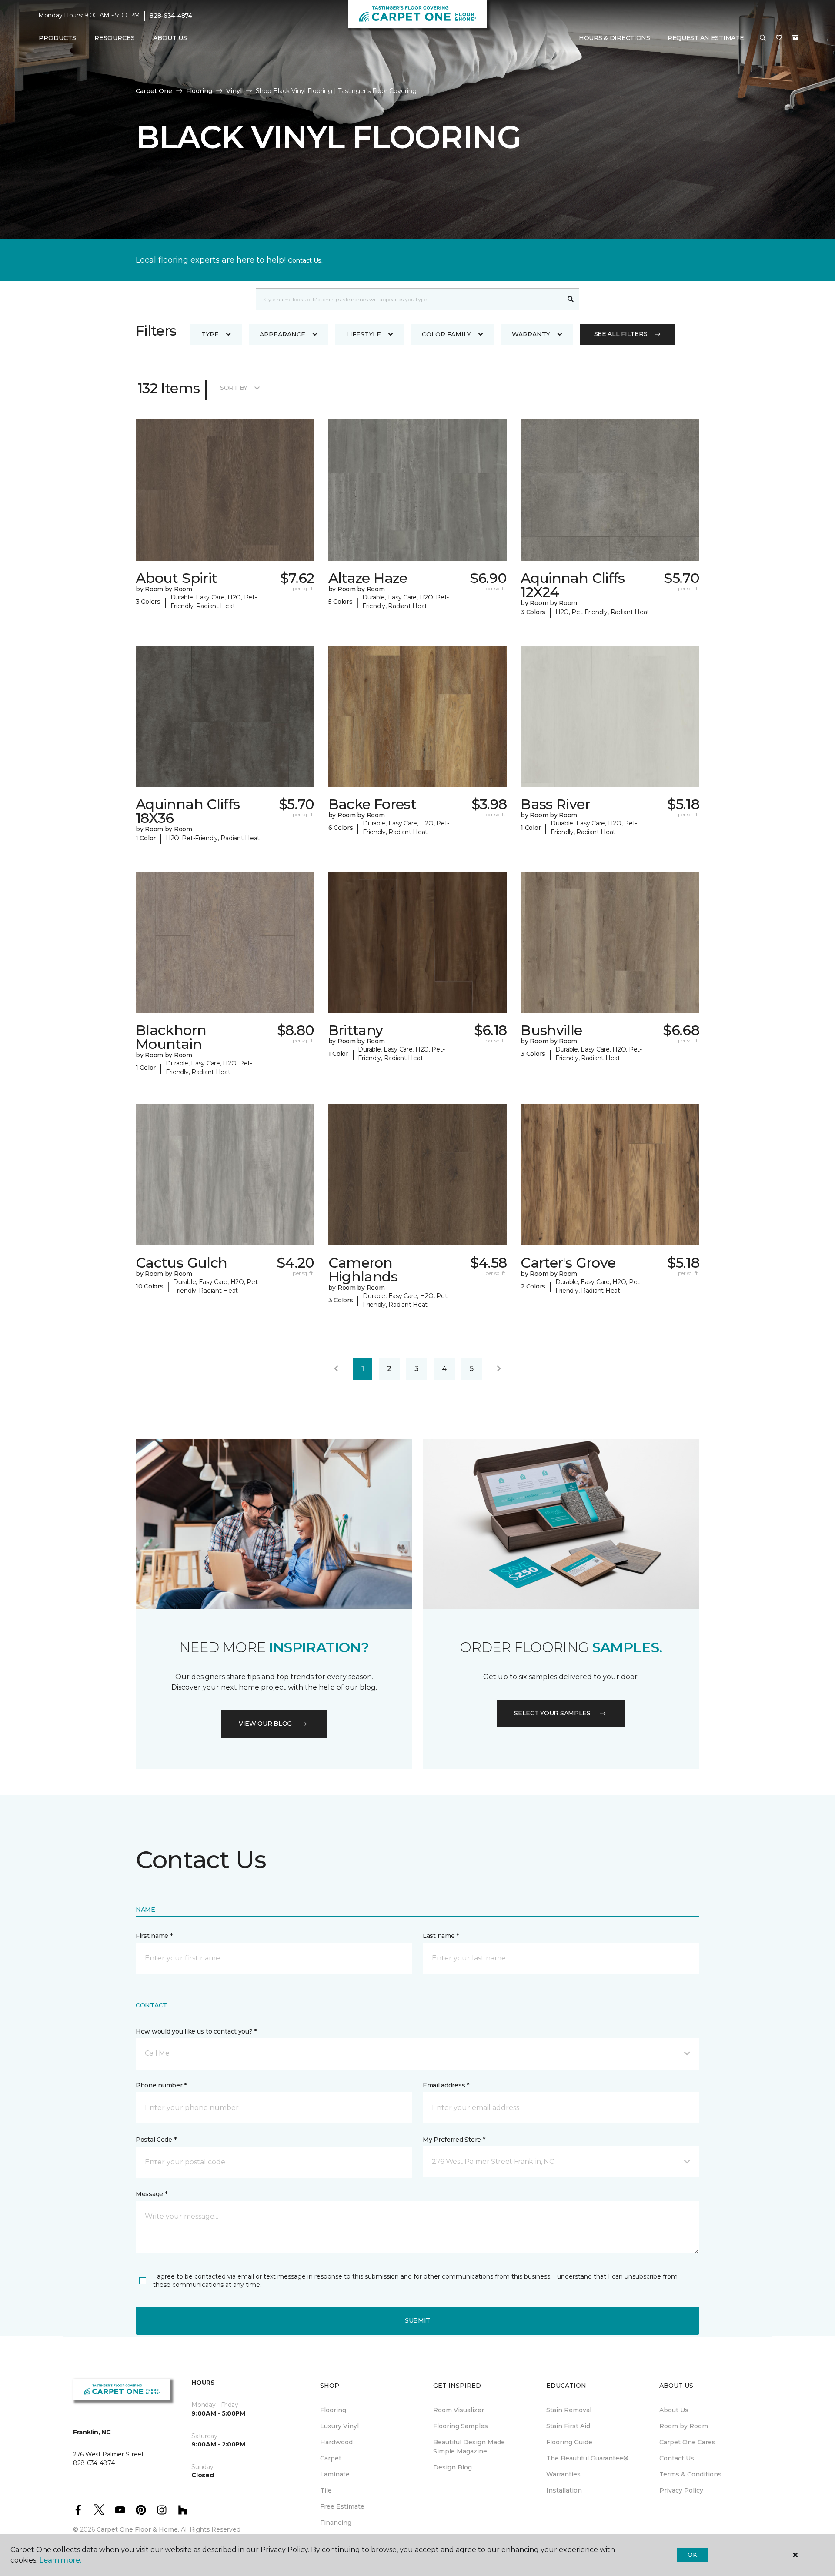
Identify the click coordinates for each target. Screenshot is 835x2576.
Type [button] (210, 334)
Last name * (441, 1936)
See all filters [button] (621, 334)
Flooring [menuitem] (333, 2410)
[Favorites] (779, 38)
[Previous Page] (336, 1369)
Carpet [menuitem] (331, 2458)
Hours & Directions (615, 38)
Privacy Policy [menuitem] (681, 2490)
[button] (763, 38)
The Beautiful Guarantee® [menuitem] (587, 2458)
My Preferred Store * (454, 2140)
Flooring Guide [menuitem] (569, 2442)
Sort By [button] (234, 388)
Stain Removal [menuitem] (569, 2410)
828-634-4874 (171, 16)
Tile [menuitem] (326, 2490)
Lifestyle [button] (364, 334)
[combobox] (409, 299)
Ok (692, 2555)
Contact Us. (305, 260)
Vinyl (234, 91)
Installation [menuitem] (564, 2490)
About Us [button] (170, 38)
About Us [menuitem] (674, 2410)
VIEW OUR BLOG (265, 1724)
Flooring (199, 91)
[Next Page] (499, 1369)
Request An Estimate (706, 38)
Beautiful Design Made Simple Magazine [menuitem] (469, 2447)
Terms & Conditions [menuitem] (690, 2474)
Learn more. (60, 2560)
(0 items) (795, 38)
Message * (151, 2194)
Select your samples (552, 1713)
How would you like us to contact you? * (196, 2031)
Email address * (446, 2085)
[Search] (571, 299)
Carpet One (154, 91)
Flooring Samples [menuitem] (461, 2426)
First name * (154, 1936)
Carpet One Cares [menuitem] (687, 2442)
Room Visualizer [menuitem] (459, 2410)
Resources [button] (115, 38)
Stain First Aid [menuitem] (568, 2426)
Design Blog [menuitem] (453, 2467)
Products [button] (57, 38)
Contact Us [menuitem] (677, 2458)
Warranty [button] (531, 334)
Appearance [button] (282, 334)
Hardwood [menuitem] (336, 2442)
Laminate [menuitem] (335, 2474)
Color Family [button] (446, 334)
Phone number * (161, 2085)
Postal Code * (156, 2140)
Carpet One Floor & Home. (138, 2529)
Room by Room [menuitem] (684, 2426)
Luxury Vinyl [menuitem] (339, 2426)
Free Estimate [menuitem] (342, 2506)
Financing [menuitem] (336, 2523)
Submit (417, 2320)
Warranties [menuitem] (563, 2474)
